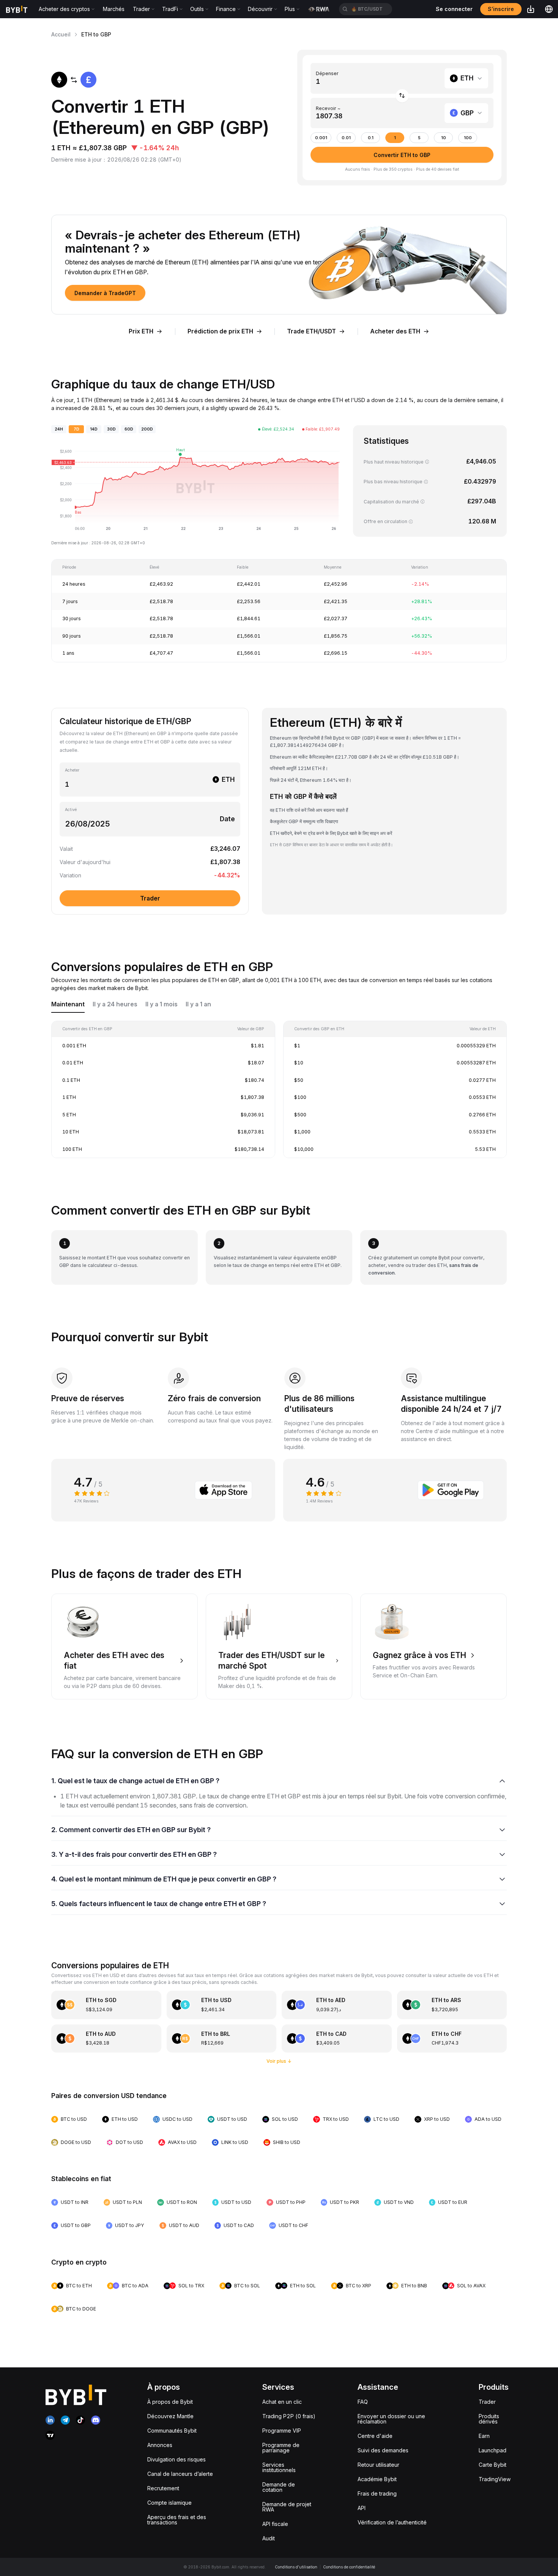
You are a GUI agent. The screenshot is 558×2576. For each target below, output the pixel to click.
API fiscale (275, 2524)
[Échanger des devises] (402, 96)
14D (94, 429)
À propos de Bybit (170, 2402)
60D (129, 429)
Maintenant (68, 1004)
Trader (487, 2402)
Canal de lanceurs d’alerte (180, 2474)
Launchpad (493, 2450)
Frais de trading (377, 2493)
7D (76, 429)
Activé (71, 810)
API (362, 2508)
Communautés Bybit (172, 2431)
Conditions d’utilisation (296, 2567)
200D (147, 429)
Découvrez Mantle (170, 2416)
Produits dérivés (489, 2419)
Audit (269, 2538)
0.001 (321, 138)
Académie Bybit (377, 2479)
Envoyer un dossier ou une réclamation (391, 2419)
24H (59, 429)
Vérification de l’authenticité (392, 2522)
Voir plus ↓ (279, 2061)
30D (111, 429)
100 (468, 138)
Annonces (160, 2445)
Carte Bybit (493, 2465)
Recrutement (163, 2488)
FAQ (363, 2402)
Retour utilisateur (378, 2465)
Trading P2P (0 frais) (289, 2416)
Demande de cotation (279, 2487)
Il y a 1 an (198, 1004)
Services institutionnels (279, 2467)
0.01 (346, 138)
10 (444, 138)
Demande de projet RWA (287, 2507)
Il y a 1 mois (162, 1004)
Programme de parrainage (281, 2448)
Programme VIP (282, 2431)
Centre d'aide (375, 2436)
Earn (484, 2436)
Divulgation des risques (177, 2459)
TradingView (495, 2479)
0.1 (371, 138)
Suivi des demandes (383, 2450)
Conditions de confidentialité (349, 2567)
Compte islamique (169, 2503)
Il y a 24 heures (115, 1004)
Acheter (72, 770)
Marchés (114, 9)
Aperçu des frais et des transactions (177, 2520)
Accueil (61, 34)
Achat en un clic (282, 2402)
